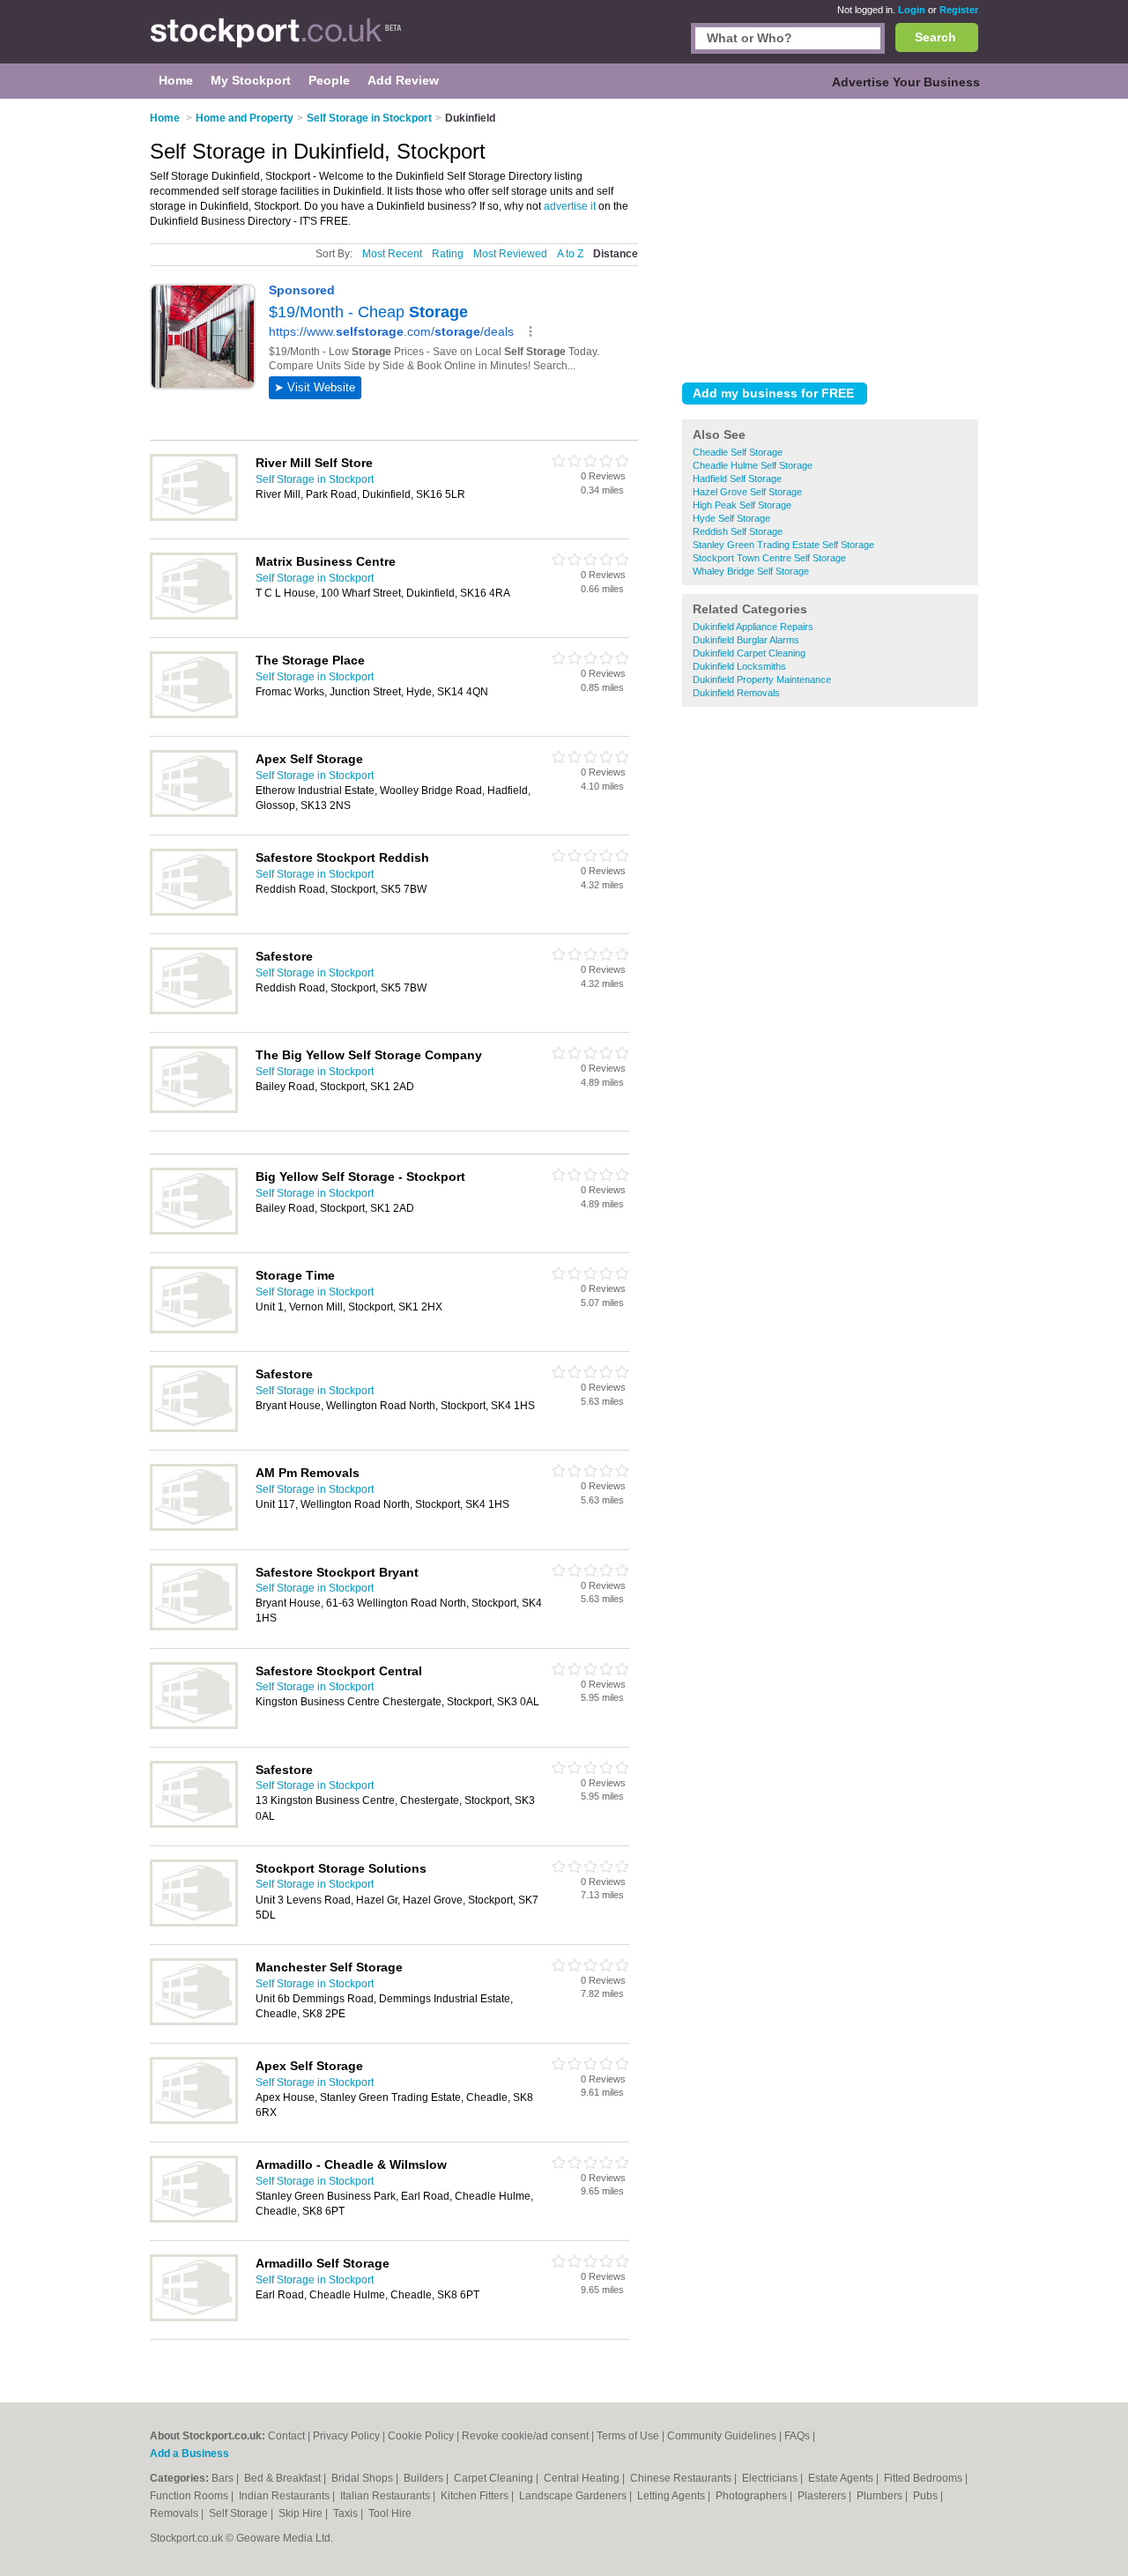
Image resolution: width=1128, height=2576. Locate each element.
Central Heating (583, 2478)
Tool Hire (390, 2513)
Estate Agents (842, 2478)
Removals (175, 2513)
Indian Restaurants (286, 2496)
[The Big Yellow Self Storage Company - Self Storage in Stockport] (194, 1110)
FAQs (797, 2436)
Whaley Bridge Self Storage (751, 571)
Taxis (347, 2513)
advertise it (570, 206)
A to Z (570, 254)
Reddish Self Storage (738, 531)
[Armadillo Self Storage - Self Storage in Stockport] (194, 2318)
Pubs (927, 2496)
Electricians (771, 2478)
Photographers (753, 2496)
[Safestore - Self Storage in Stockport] (194, 1011)
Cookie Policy (421, 2436)
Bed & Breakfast (284, 2478)
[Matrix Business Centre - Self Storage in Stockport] (194, 616)
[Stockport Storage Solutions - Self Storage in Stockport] (194, 1923)
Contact (286, 2436)
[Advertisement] (830, 237)
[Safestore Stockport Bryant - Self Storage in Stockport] (194, 1627)
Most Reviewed (510, 254)
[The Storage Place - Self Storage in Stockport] (194, 715)
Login (912, 10)
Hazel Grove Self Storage (747, 492)
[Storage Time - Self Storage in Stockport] (194, 1330)
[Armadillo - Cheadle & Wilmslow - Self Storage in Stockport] (194, 2219)
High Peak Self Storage (742, 505)
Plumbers (881, 2496)
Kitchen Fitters (476, 2496)
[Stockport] (276, 41)
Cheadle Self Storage (738, 452)
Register (959, 10)
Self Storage (240, 2513)
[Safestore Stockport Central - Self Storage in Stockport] (194, 1726)
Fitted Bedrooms (924, 2478)
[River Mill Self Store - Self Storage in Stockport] (194, 517)
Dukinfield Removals (736, 693)
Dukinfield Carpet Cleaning (749, 653)
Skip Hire (302, 2513)
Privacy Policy (346, 2436)
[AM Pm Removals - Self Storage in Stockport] (194, 1527)
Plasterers (823, 2496)
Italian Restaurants (386, 2496)
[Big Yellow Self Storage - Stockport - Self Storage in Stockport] (194, 1231)
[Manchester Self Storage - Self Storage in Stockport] (194, 2022)
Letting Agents (672, 2496)
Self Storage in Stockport (315, 479)
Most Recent (392, 254)
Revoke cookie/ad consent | (529, 2436)
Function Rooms (190, 2496)
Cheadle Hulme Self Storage (753, 465)
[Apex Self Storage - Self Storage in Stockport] (194, 813)
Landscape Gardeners (574, 2496)
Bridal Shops (364, 2478)
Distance (616, 254)
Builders (425, 2478)
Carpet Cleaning (495, 2478)
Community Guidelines (722, 2436)
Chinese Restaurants (682, 2478)
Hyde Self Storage (731, 518)
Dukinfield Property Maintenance (762, 679)
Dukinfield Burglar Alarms (746, 640)
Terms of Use (628, 2436)
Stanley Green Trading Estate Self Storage (783, 545)
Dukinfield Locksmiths (739, 666)
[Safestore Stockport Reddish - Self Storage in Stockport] (194, 912)
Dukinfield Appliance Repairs (753, 627)
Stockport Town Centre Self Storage (769, 558)
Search (935, 37)
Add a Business (189, 2454)
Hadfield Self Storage (737, 479)
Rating (448, 254)
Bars (224, 2478)
